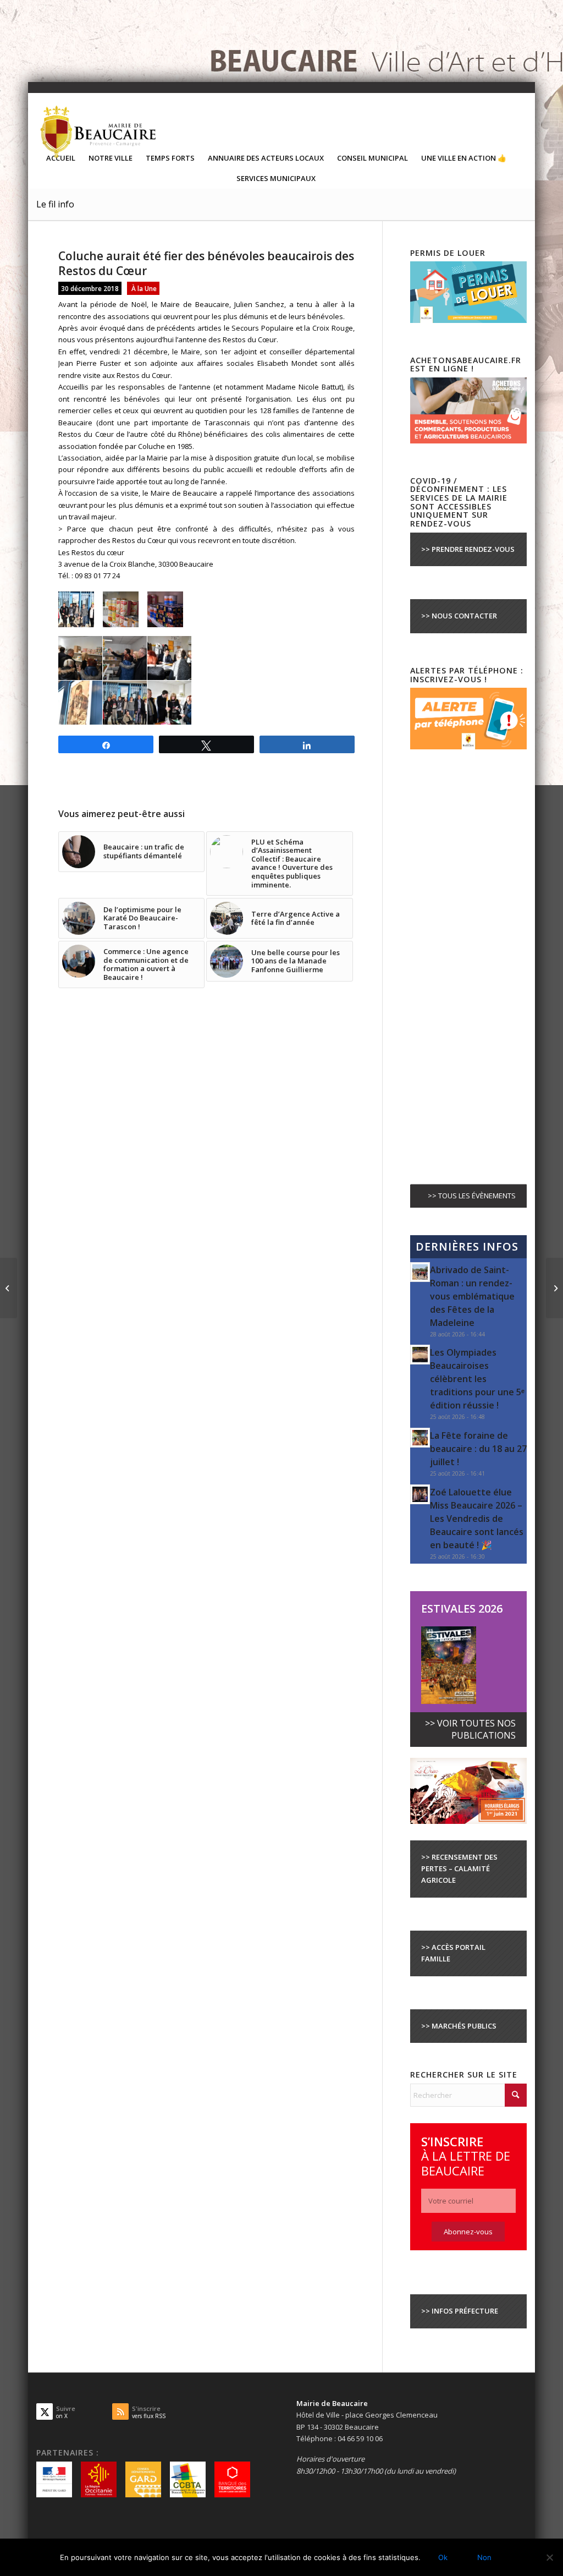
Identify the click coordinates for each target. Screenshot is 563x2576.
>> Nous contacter (459, 616)
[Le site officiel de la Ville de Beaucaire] (99, 131)
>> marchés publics (459, 2026)
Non (484, 2557)
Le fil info (55, 204)
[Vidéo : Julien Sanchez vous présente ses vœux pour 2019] (554, 1288)
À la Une (144, 288)
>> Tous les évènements (472, 1196)
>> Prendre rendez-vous (468, 549)
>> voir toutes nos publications (470, 1729)
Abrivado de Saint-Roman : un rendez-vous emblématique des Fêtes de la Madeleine (472, 1296)
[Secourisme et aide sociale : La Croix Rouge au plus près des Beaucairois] (9, 1288)
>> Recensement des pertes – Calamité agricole (459, 1869)
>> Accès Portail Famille (453, 1953)
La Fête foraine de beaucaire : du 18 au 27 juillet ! (478, 1449)
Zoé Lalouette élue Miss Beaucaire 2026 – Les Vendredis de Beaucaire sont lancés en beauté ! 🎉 (477, 1519)
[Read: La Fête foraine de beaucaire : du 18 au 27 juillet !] (420, 1438)
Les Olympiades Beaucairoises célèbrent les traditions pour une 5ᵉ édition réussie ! (477, 1379)
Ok (443, 2557)
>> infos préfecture (460, 2311)
